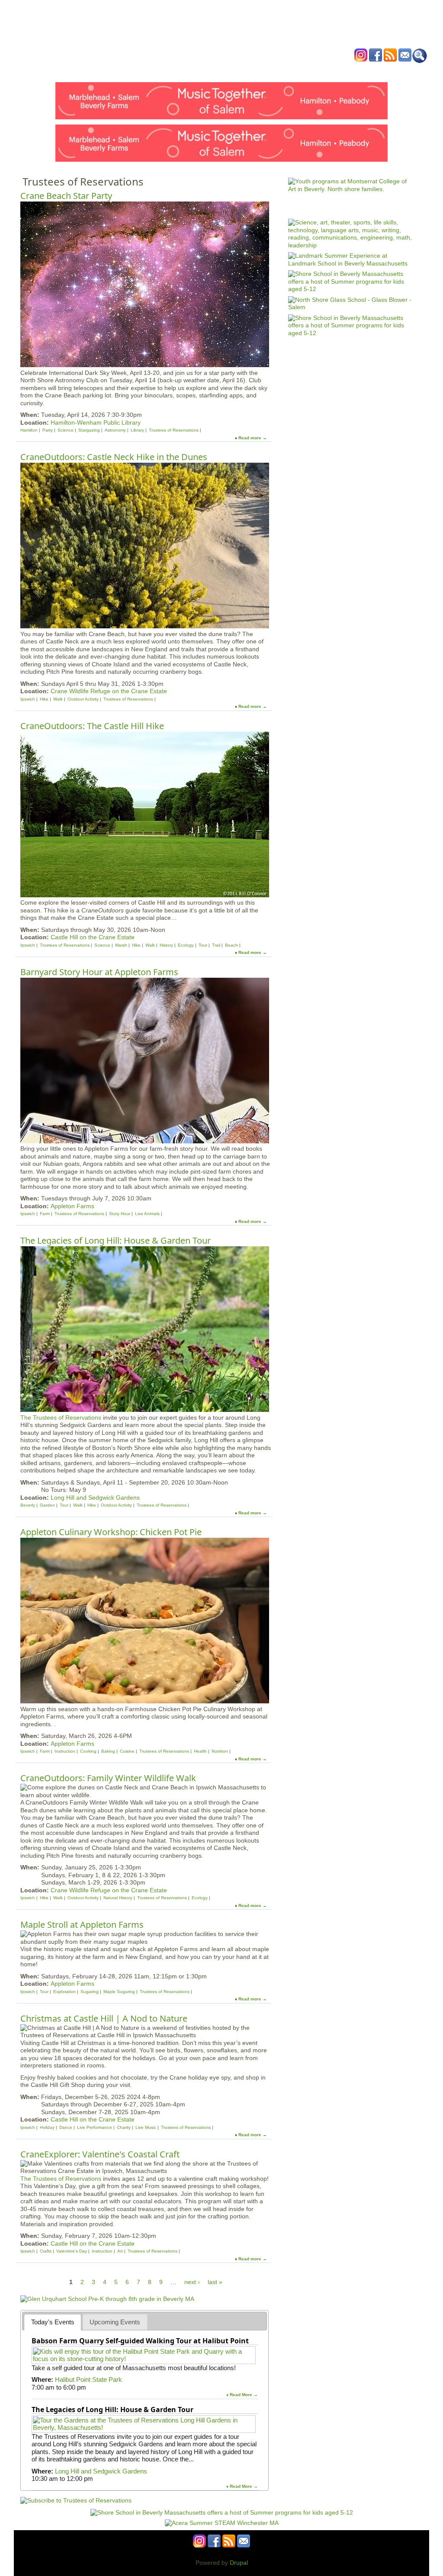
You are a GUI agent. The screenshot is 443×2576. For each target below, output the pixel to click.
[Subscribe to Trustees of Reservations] (76, 2500)
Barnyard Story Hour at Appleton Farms (99, 972)
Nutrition (220, 1751)
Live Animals (147, 1214)
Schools (169, 71)
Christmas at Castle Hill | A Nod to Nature (104, 2018)
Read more (250, 438)
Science (66, 430)
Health (266, 71)
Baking (108, 1751)
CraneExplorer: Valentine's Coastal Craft (100, 2154)
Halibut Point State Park (88, 2379)
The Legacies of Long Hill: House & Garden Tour (116, 1240)
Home (113, 71)
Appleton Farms (72, 1206)
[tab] (53, 2322)
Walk (58, 699)
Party (48, 430)
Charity (124, 2127)
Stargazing (89, 430)
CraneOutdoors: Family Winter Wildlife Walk (108, 1778)
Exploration (64, 1992)
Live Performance (95, 2127)
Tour (203, 945)
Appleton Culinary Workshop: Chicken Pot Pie (111, 1532)
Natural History (118, 1898)
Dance (66, 2127)
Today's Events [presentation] (53, 2322)
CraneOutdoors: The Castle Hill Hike (92, 726)
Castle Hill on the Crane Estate (93, 937)
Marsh (121, 945)
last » (215, 2282)
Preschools (206, 71)
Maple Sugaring (119, 1992)
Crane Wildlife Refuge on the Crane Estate (109, 691)
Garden (47, 1505)
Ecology (186, 945)
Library (137, 430)
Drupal (239, 2563)
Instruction (65, 1751)
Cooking (88, 1751)
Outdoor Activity (83, 699)
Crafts (46, 2251)
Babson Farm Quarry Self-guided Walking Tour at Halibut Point (140, 2341)
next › (192, 2282)
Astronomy (115, 430)
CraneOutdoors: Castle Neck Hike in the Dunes (114, 457)
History (166, 945)
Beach (231, 945)
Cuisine (127, 1751)
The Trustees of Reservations (61, 1418)
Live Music (146, 2127)
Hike (44, 699)
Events (139, 71)
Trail (216, 945)
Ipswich (28, 699)
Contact (353, 71)
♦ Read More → (242, 2395)
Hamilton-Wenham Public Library (96, 422)
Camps (239, 71)
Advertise (320, 71)
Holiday (47, 2127)
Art (120, 2251)
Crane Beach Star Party (66, 196)
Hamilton (29, 430)
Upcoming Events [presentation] (115, 2322)
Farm (45, 1214)
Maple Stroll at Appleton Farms (82, 1925)
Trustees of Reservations (174, 430)
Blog (291, 71)
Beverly (28, 1505)
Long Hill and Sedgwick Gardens (95, 1498)
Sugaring (90, 1992)
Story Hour (120, 1214)
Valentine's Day (72, 2251)
